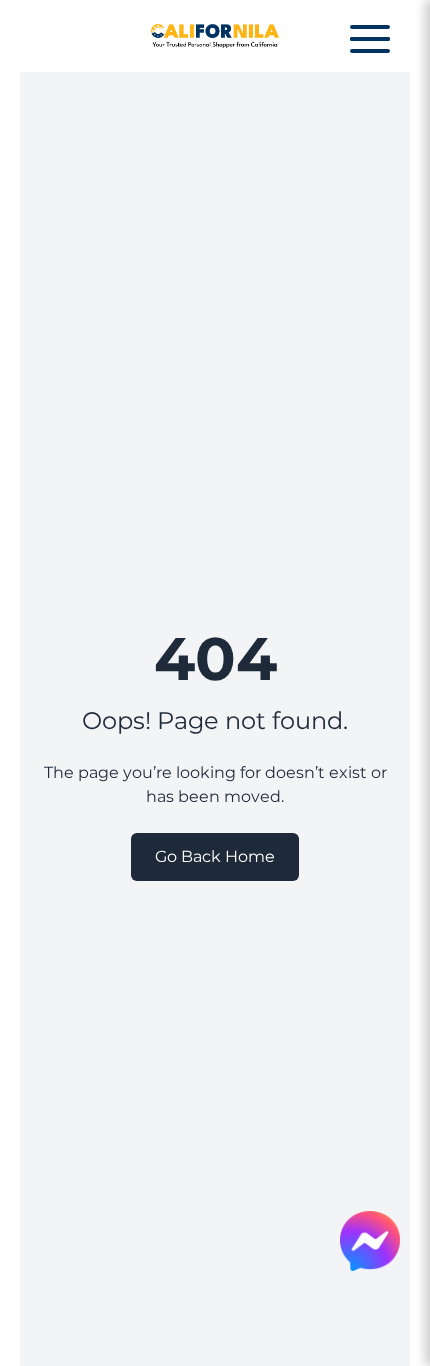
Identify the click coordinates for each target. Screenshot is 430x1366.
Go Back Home (215, 856)
